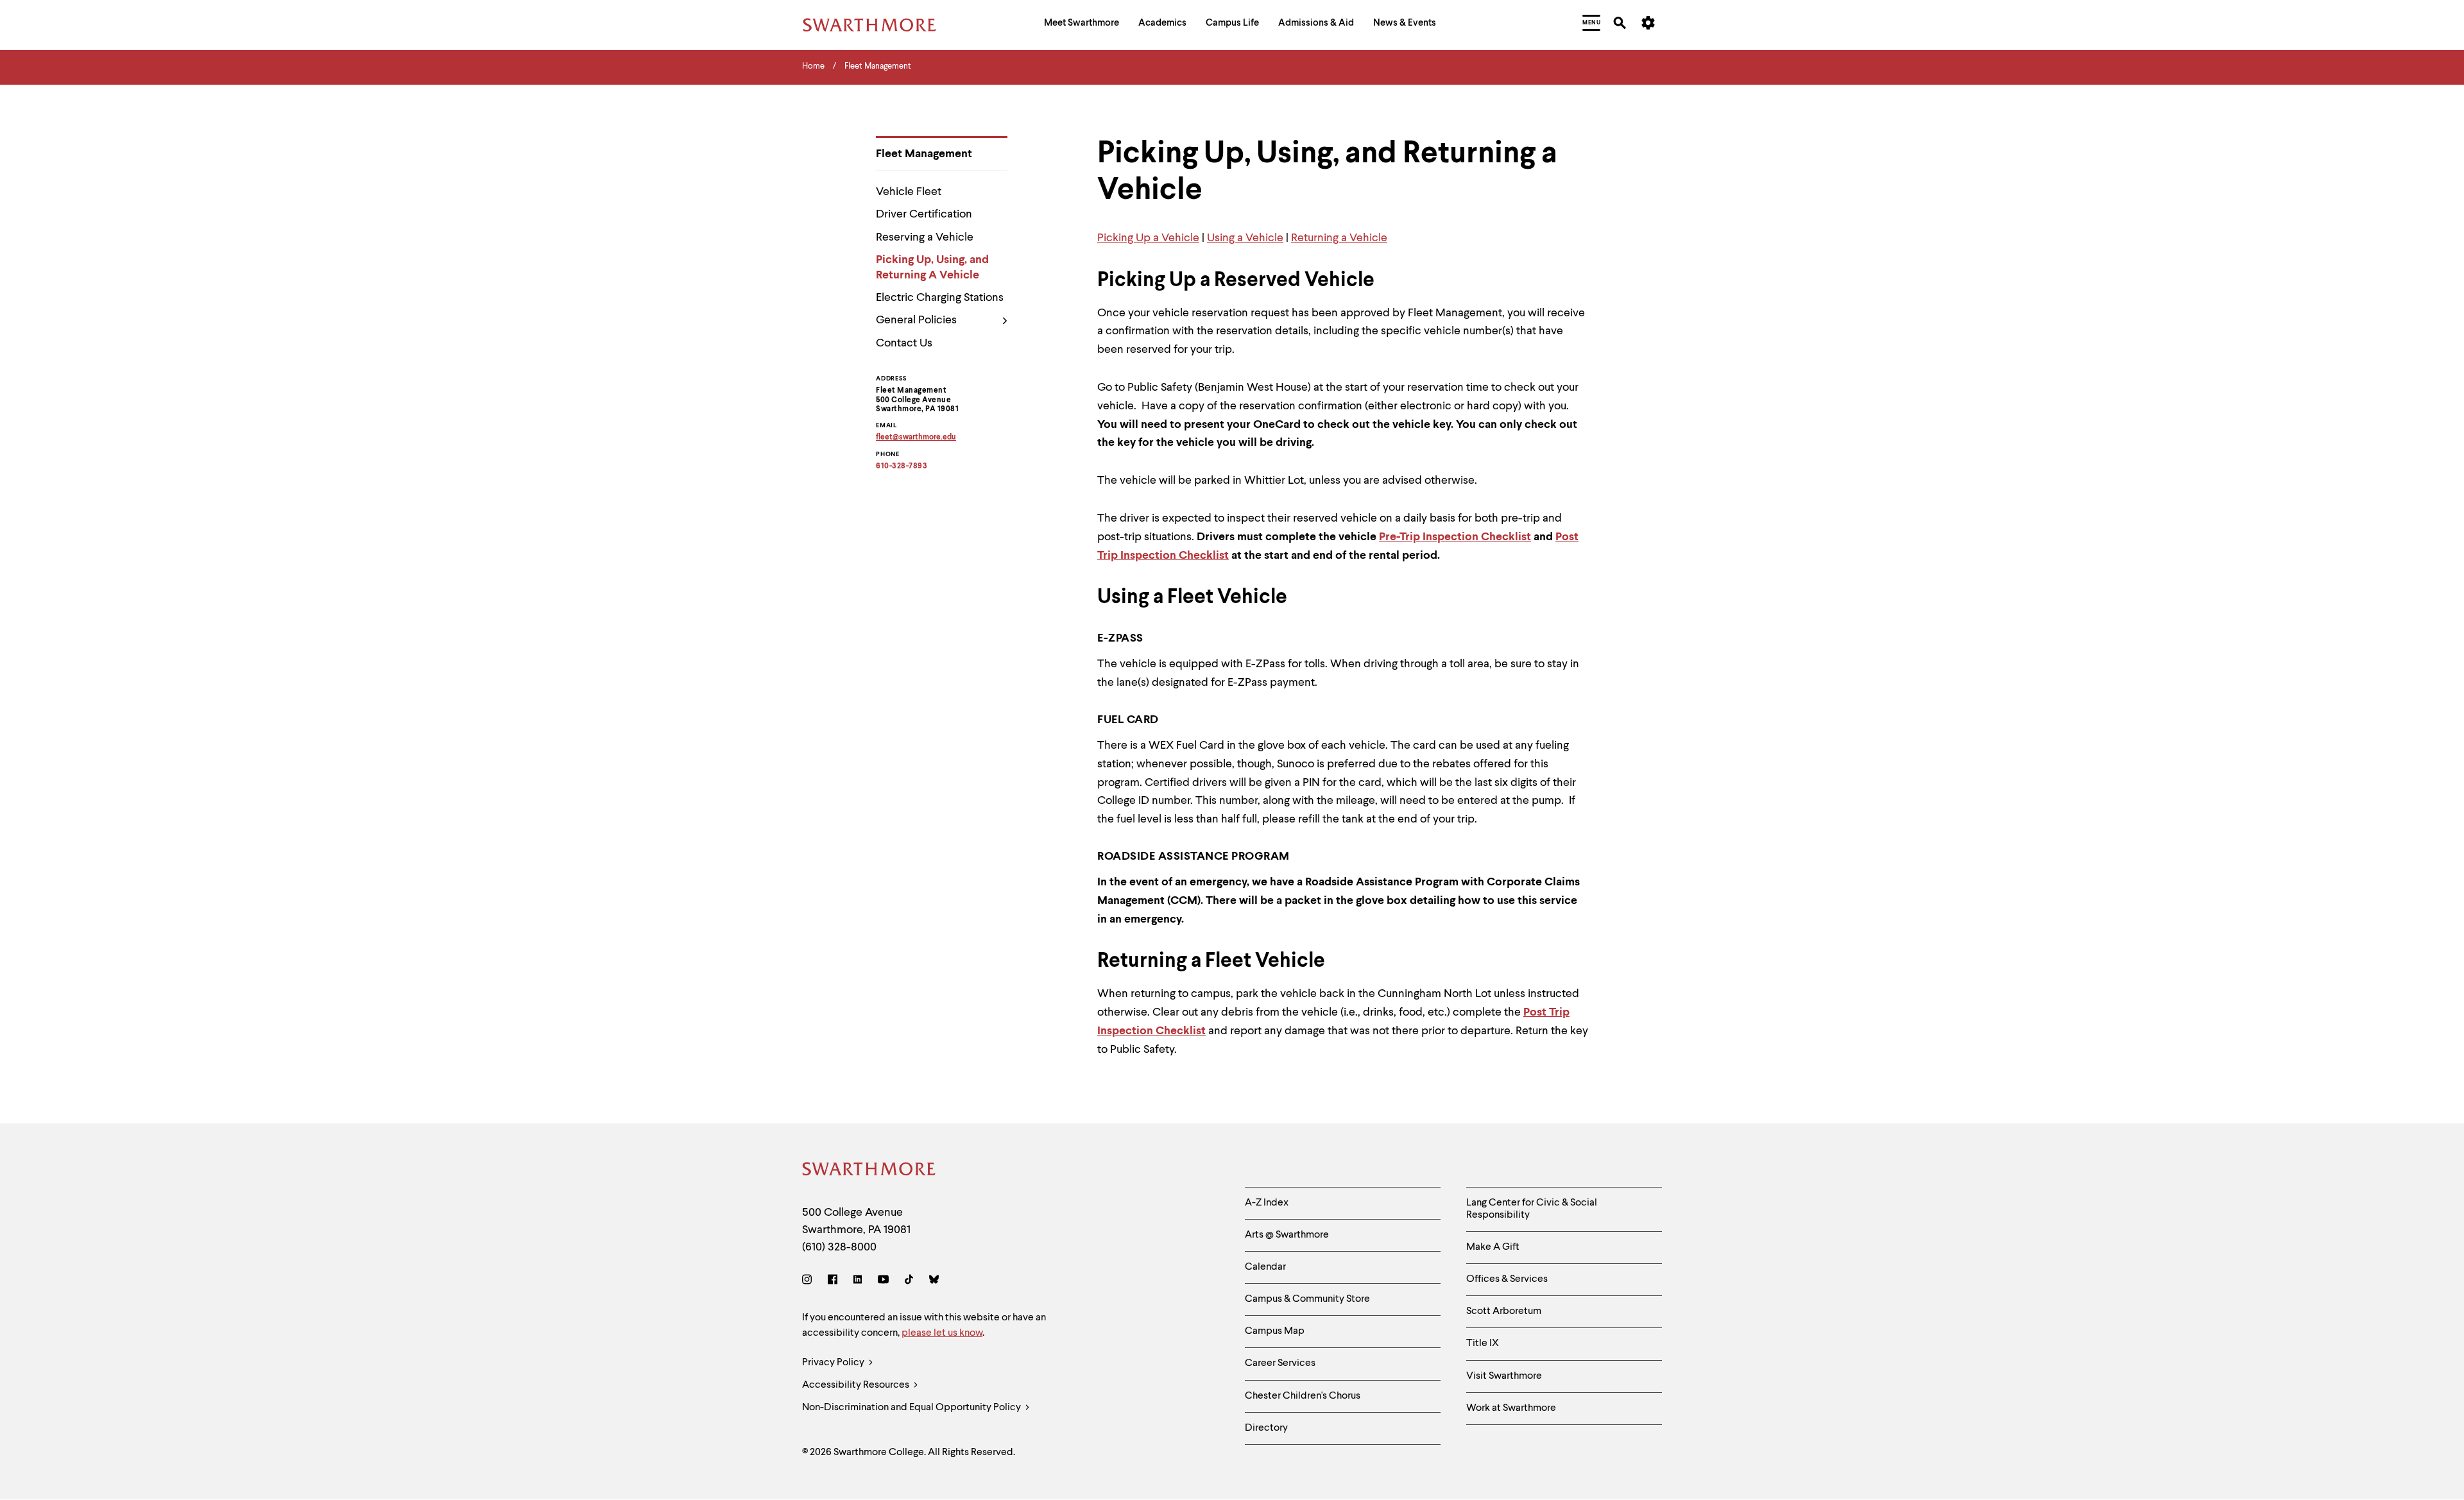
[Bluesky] (934, 1282)
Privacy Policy (834, 1363)
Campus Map (1275, 1331)
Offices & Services (1507, 1279)
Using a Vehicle (1245, 238)
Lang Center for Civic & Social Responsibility (1532, 1209)
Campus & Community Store (1307, 1299)
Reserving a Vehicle (925, 237)
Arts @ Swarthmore (1287, 1235)
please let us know (942, 1333)
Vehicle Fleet (909, 192)
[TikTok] (909, 1282)
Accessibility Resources (857, 1385)
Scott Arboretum (1504, 1311)
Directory (1266, 1428)
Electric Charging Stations (940, 298)
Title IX (1483, 1343)
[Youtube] (883, 1282)
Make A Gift (1493, 1247)
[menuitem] (1082, 25)
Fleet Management (924, 154)
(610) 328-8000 (839, 1247)
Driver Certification (924, 214)
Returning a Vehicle (1339, 238)
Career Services (1280, 1363)
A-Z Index (1267, 1203)
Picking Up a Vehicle (1148, 238)
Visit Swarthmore (1504, 1376)
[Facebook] (833, 1282)
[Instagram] (809, 1282)
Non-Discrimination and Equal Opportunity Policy (912, 1408)
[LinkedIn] (858, 1282)
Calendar (1265, 1267)
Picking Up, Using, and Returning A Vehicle (932, 267)
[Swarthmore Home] (869, 1171)
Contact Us (904, 343)
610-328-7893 (902, 466)
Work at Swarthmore (1511, 1408)
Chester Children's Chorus (1303, 1396)
